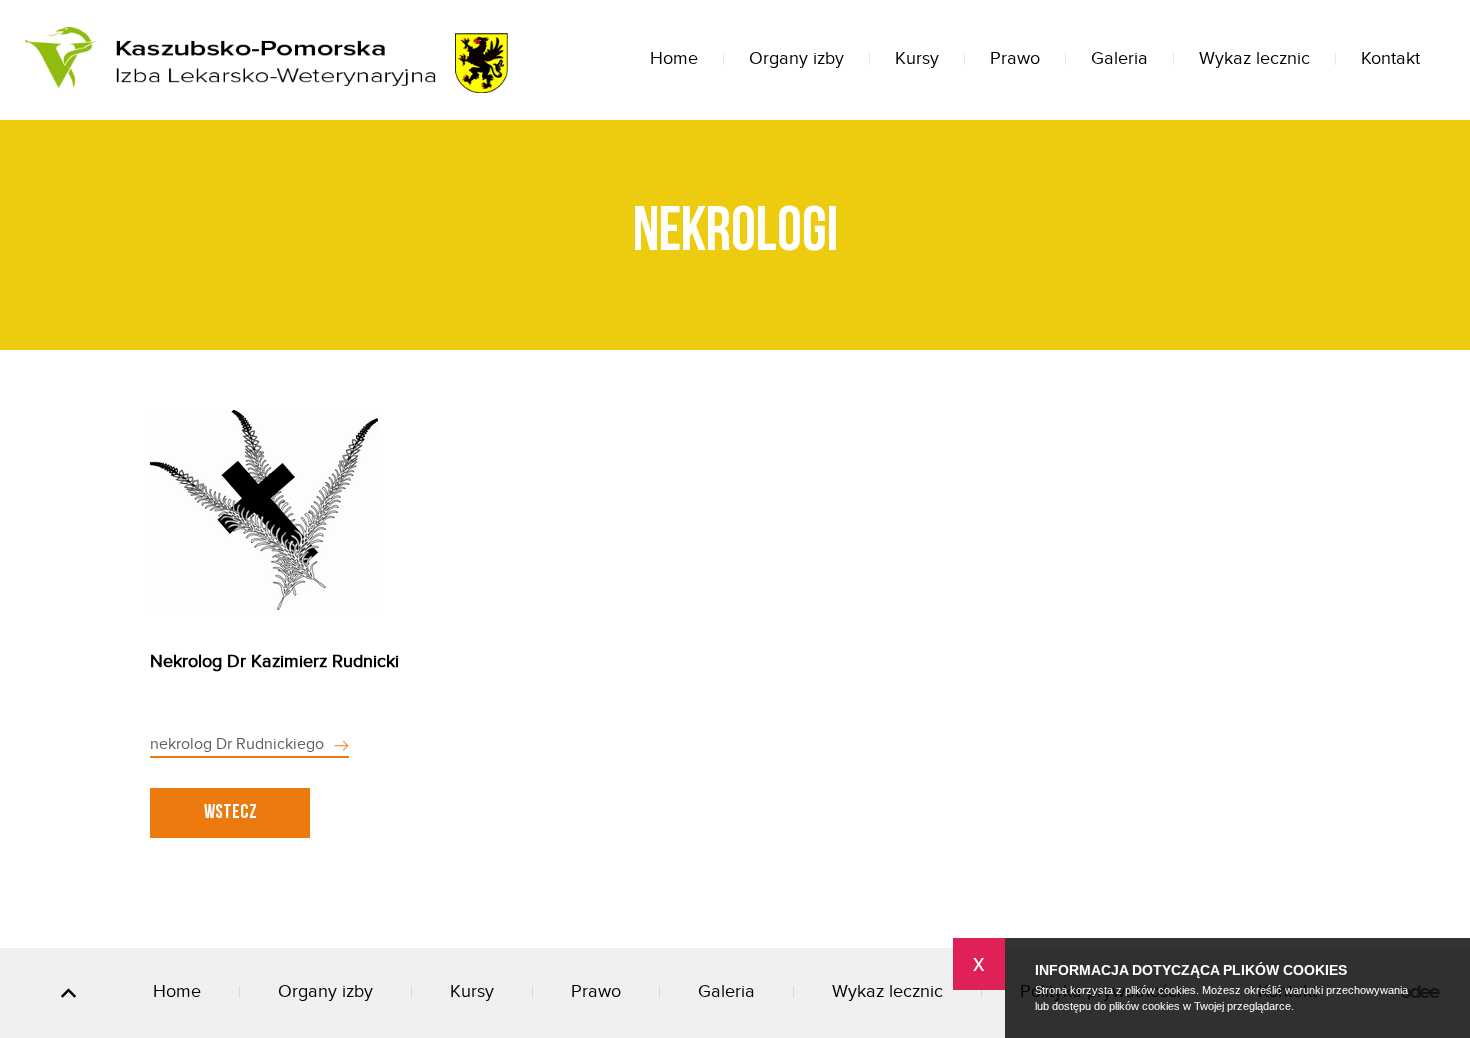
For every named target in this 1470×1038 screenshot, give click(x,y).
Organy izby (796, 58)
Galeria (1119, 58)
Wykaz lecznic (1254, 58)
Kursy (917, 58)
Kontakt (1390, 58)
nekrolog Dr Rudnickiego (237, 744)
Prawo (1015, 58)
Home (674, 58)
